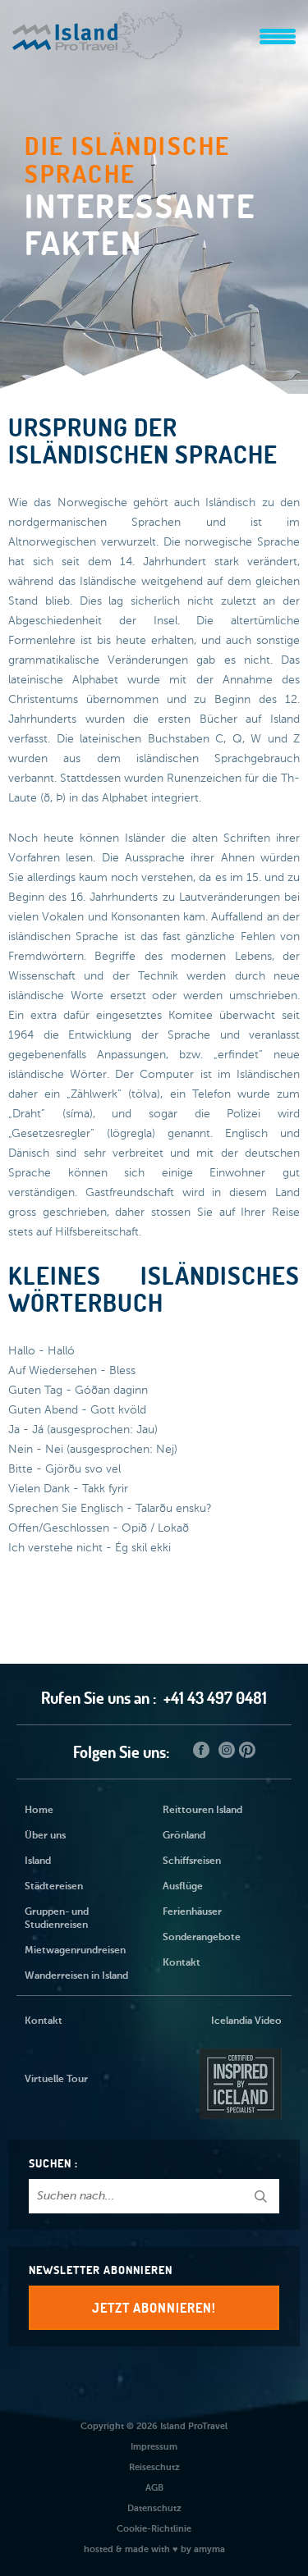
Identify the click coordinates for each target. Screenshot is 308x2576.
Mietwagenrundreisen (75, 1951)
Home (39, 1811)
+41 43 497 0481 (215, 1698)
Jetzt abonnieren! (154, 2308)
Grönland (184, 1836)
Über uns (45, 1836)
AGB (154, 2488)
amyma (209, 2549)
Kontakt (182, 1963)
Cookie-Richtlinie (154, 2529)
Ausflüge (183, 1887)
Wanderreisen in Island (76, 1976)
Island (38, 1861)
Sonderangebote (202, 1938)
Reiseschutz (154, 2467)
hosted (99, 2549)
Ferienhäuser (192, 1912)
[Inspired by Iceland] (239, 2080)
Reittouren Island (202, 1811)
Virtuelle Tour (56, 2080)
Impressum (154, 2447)
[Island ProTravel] (98, 28)
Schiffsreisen (192, 1861)
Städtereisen (54, 1887)
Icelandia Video (246, 2021)
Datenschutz (154, 2508)
